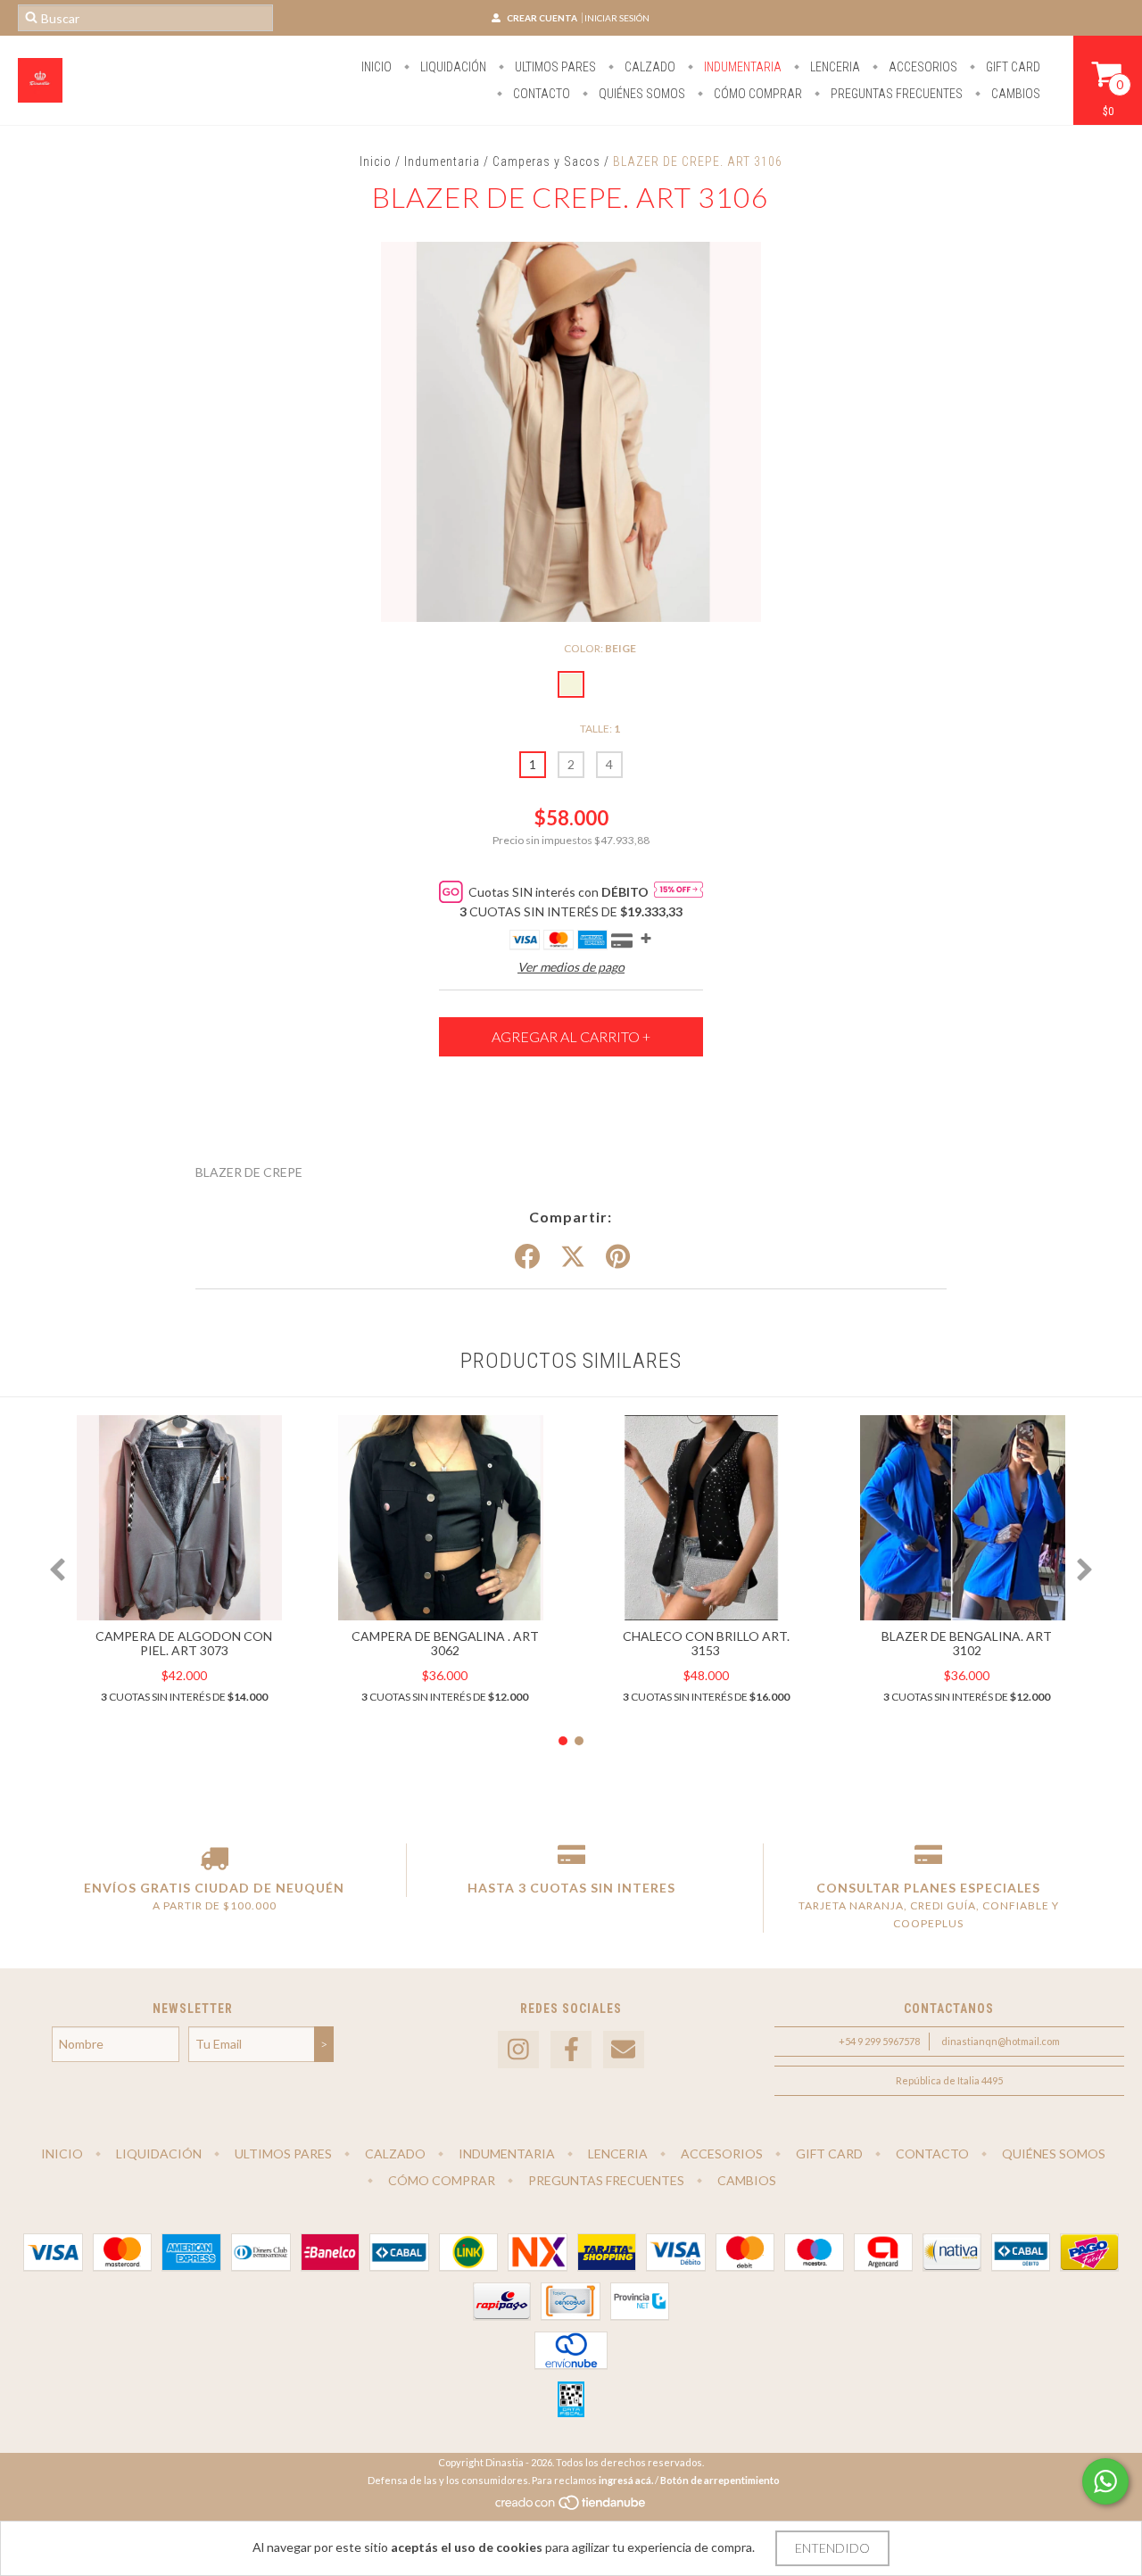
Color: (600, 648)
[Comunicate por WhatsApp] (1105, 2481)
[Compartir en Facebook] (527, 1257)
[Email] (624, 2050)
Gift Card (1012, 67)
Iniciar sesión (617, 18)
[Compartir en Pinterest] (618, 1257)
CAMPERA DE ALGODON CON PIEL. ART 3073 (184, 1643)
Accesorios (922, 67)
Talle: (600, 729)
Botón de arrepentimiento (720, 2480)
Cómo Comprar (757, 94)
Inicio (377, 67)
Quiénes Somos (641, 94)
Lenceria (834, 67)
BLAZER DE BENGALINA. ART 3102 (967, 1643)
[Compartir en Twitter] (573, 1257)
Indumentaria (741, 67)
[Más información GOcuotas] (679, 891)
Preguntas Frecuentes (895, 94)
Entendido (832, 2548)
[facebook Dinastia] (571, 2050)
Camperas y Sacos (548, 162)
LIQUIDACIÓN (452, 67)
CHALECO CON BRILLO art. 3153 (706, 1643)
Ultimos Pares (554, 67)
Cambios (1014, 94)
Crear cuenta (542, 18)
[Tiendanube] (571, 2507)
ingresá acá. (626, 2480)
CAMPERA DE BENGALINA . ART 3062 (445, 1643)
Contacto (540, 94)
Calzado (649, 67)
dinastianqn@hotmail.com (1001, 2041)
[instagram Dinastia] (518, 2050)
